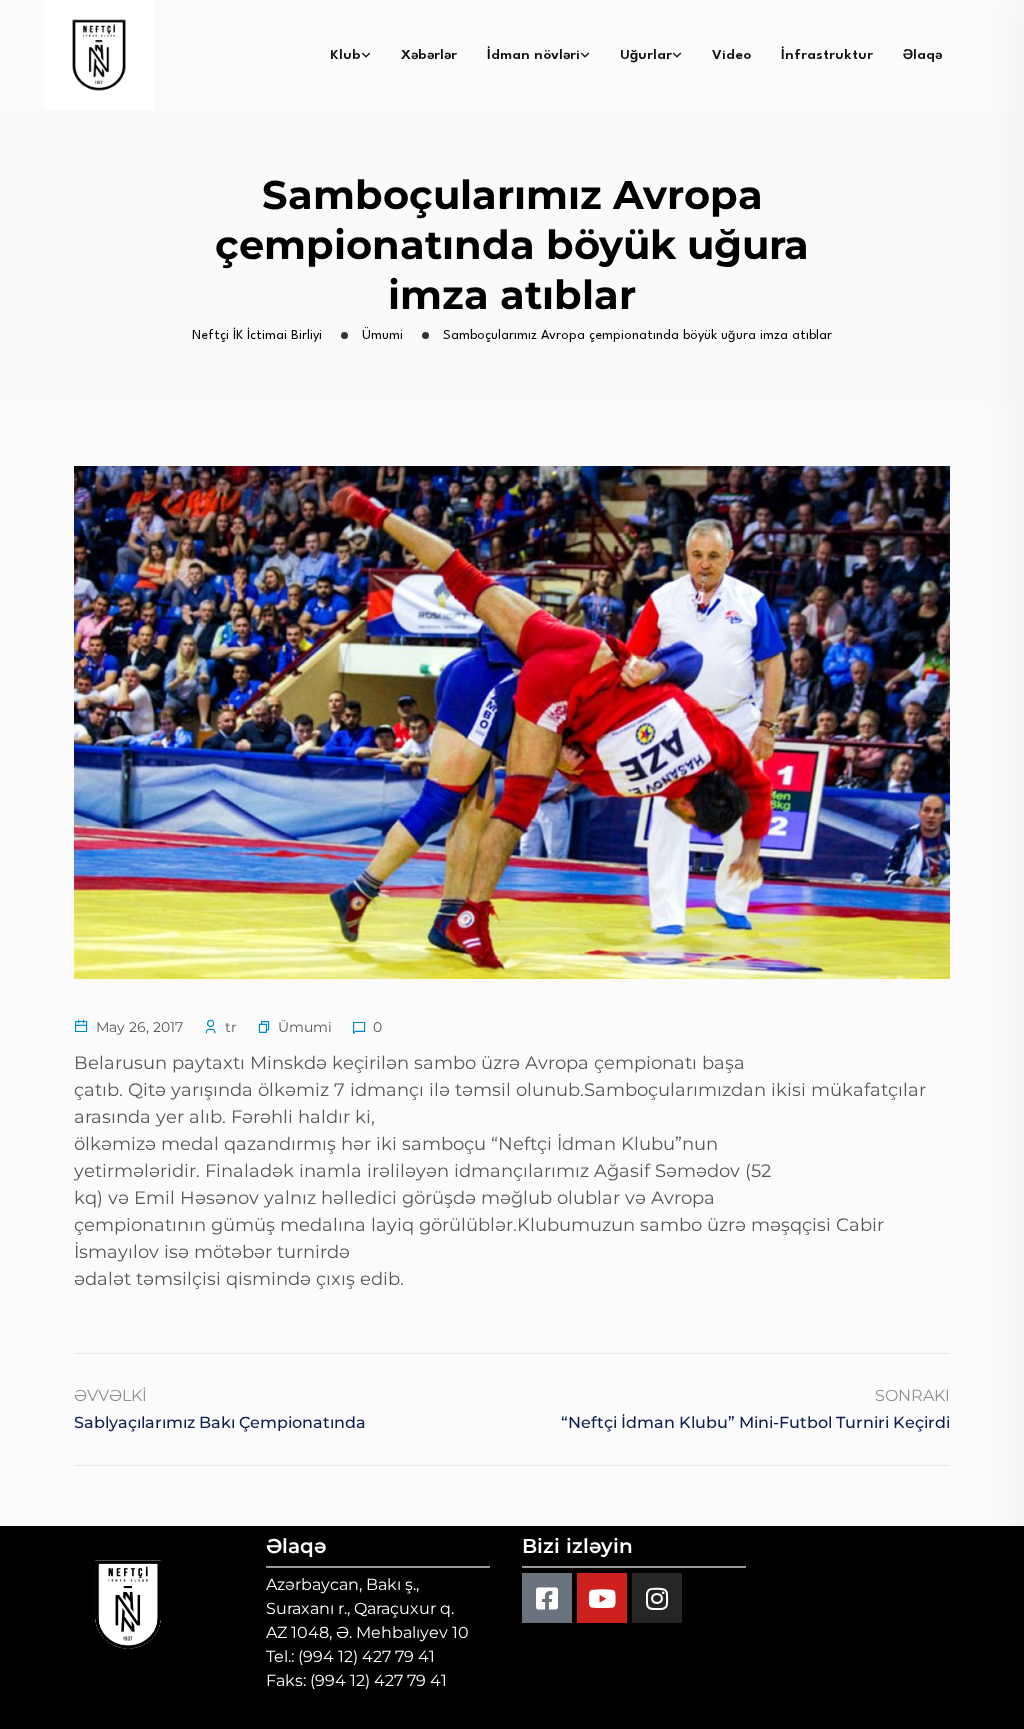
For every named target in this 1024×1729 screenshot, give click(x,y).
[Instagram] (657, 1598)
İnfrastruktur (827, 55)
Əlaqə (922, 55)
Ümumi (305, 1027)
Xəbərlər (429, 55)
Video (731, 55)
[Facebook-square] (547, 1598)
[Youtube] (602, 1598)
